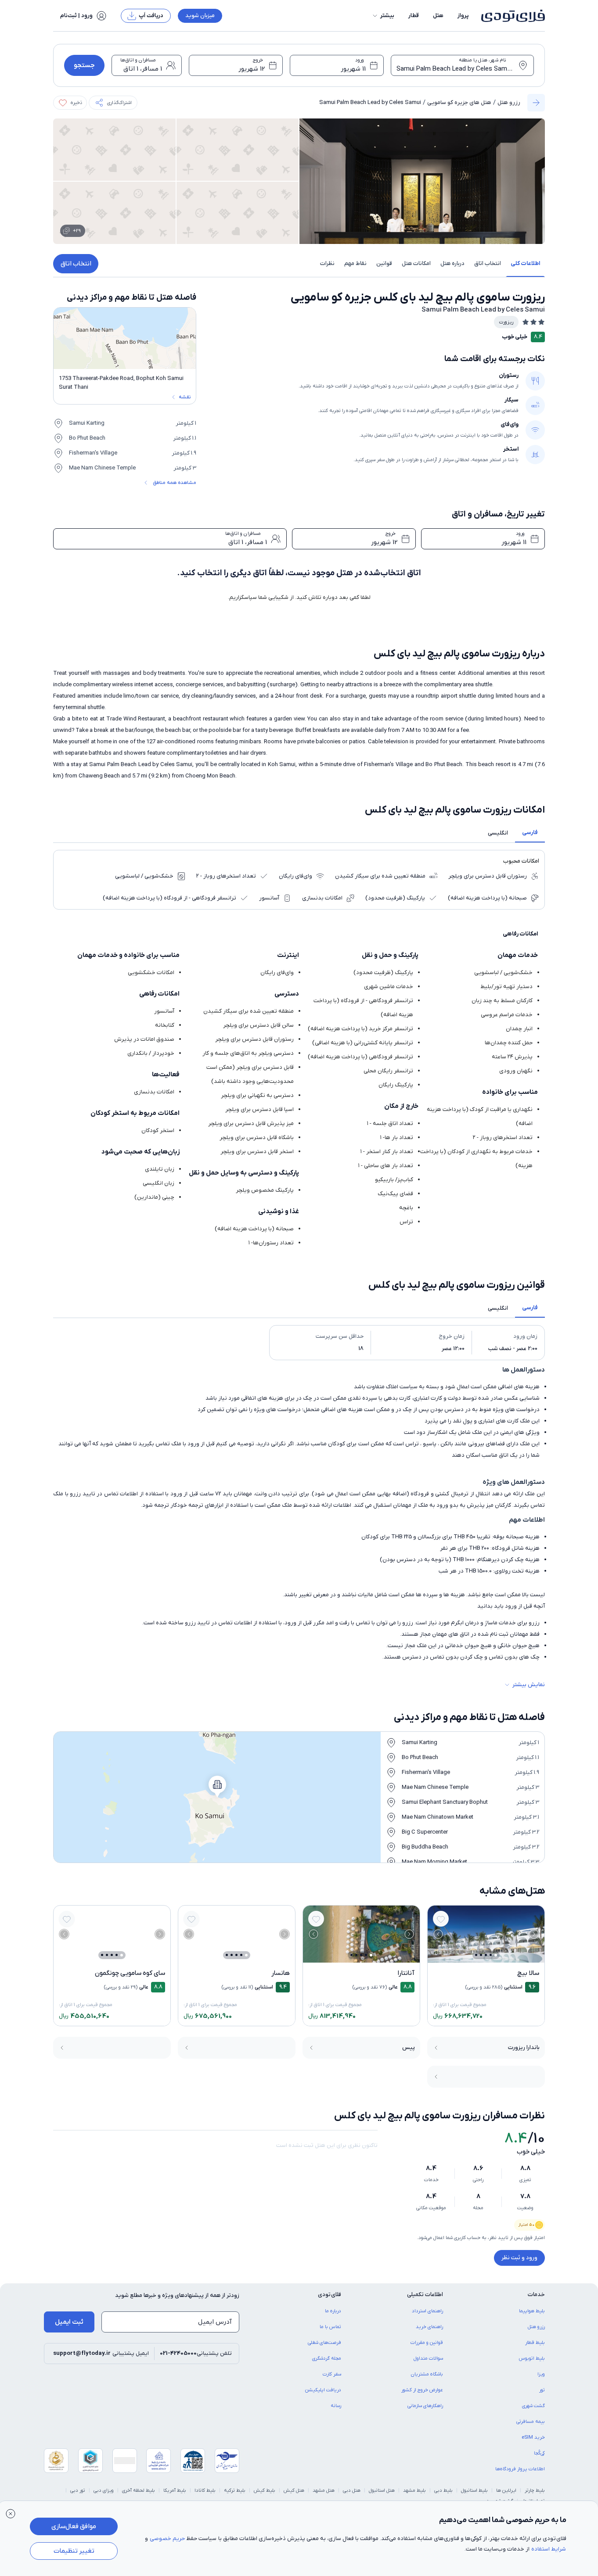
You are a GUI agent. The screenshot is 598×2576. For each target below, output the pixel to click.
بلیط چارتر (535, 2490)
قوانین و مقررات (427, 2343)
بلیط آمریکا (175, 2490)
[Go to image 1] (496, 1955)
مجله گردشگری (327, 2358)
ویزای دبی (104, 2490)
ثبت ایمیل (69, 2322)
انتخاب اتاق (76, 264)
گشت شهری (533, 2406)
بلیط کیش (265, 2490)
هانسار (281, 1973)
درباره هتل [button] (452, 263)
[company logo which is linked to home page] (510, 16)
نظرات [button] (327, 263)
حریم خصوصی (167, 2538)
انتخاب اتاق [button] (488, 263)
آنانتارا (406, 1973)
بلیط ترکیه (235, 2490)
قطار (414, 16)
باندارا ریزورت (524, 2048)
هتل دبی (352, 2490)
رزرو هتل (509, 102)
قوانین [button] (384, 263)
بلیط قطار (535, 2343)
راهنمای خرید (429, 2327)
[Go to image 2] (491, 1955)
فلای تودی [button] (330, 2295)
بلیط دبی (443, 2490)
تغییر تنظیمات (74, 2551)
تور (542, 2390)
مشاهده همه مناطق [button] (175, 483)
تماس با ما (330, 2327)
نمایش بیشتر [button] (529, 1685)
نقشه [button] (185, 397)
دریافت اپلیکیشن (323, 2390)
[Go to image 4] (481, 1955)
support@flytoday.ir (82, 2353)
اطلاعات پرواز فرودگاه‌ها (520, 2469)
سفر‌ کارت (332, 2374)
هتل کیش (294, 2490)
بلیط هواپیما (532, 2311)
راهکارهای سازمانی (425, 2406)
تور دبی (78, 2490)
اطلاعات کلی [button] (525, 263)
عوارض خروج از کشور (422, 2390)
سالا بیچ (528, 1973)
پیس (409, 2048)
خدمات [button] (536, 2295)
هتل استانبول (382, 2490)
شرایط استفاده (549, 2549)
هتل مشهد (324, 2490)
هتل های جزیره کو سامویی (459, 102)
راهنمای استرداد (427, 2311)
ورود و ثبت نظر (519, 2258)
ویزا (541, 2374)
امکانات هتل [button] (416, 263)
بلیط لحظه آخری (139, 2490)
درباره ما (333, 2311)
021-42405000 (178, 2353)
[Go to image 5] (476, 1955)
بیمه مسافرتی (531, 2422)
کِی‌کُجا (539, 2453)
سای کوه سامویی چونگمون (130, 1973)
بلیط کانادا (205, 2490)
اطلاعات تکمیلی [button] (425, 2295)
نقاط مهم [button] (355, 263)
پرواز (463, 16)
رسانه (336, 2406)
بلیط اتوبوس (532, 2358)
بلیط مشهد (414, 2490)
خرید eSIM (533, 2437)
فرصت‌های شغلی (324, 2343)
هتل (438, 16)
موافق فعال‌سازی (74, 2526)
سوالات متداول (428, 2358)
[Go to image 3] (486, 1955)
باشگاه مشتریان (427, 2374)
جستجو (84, 65)
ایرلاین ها (506, 2490)
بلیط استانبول (474, 2490)
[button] (383, 16)
